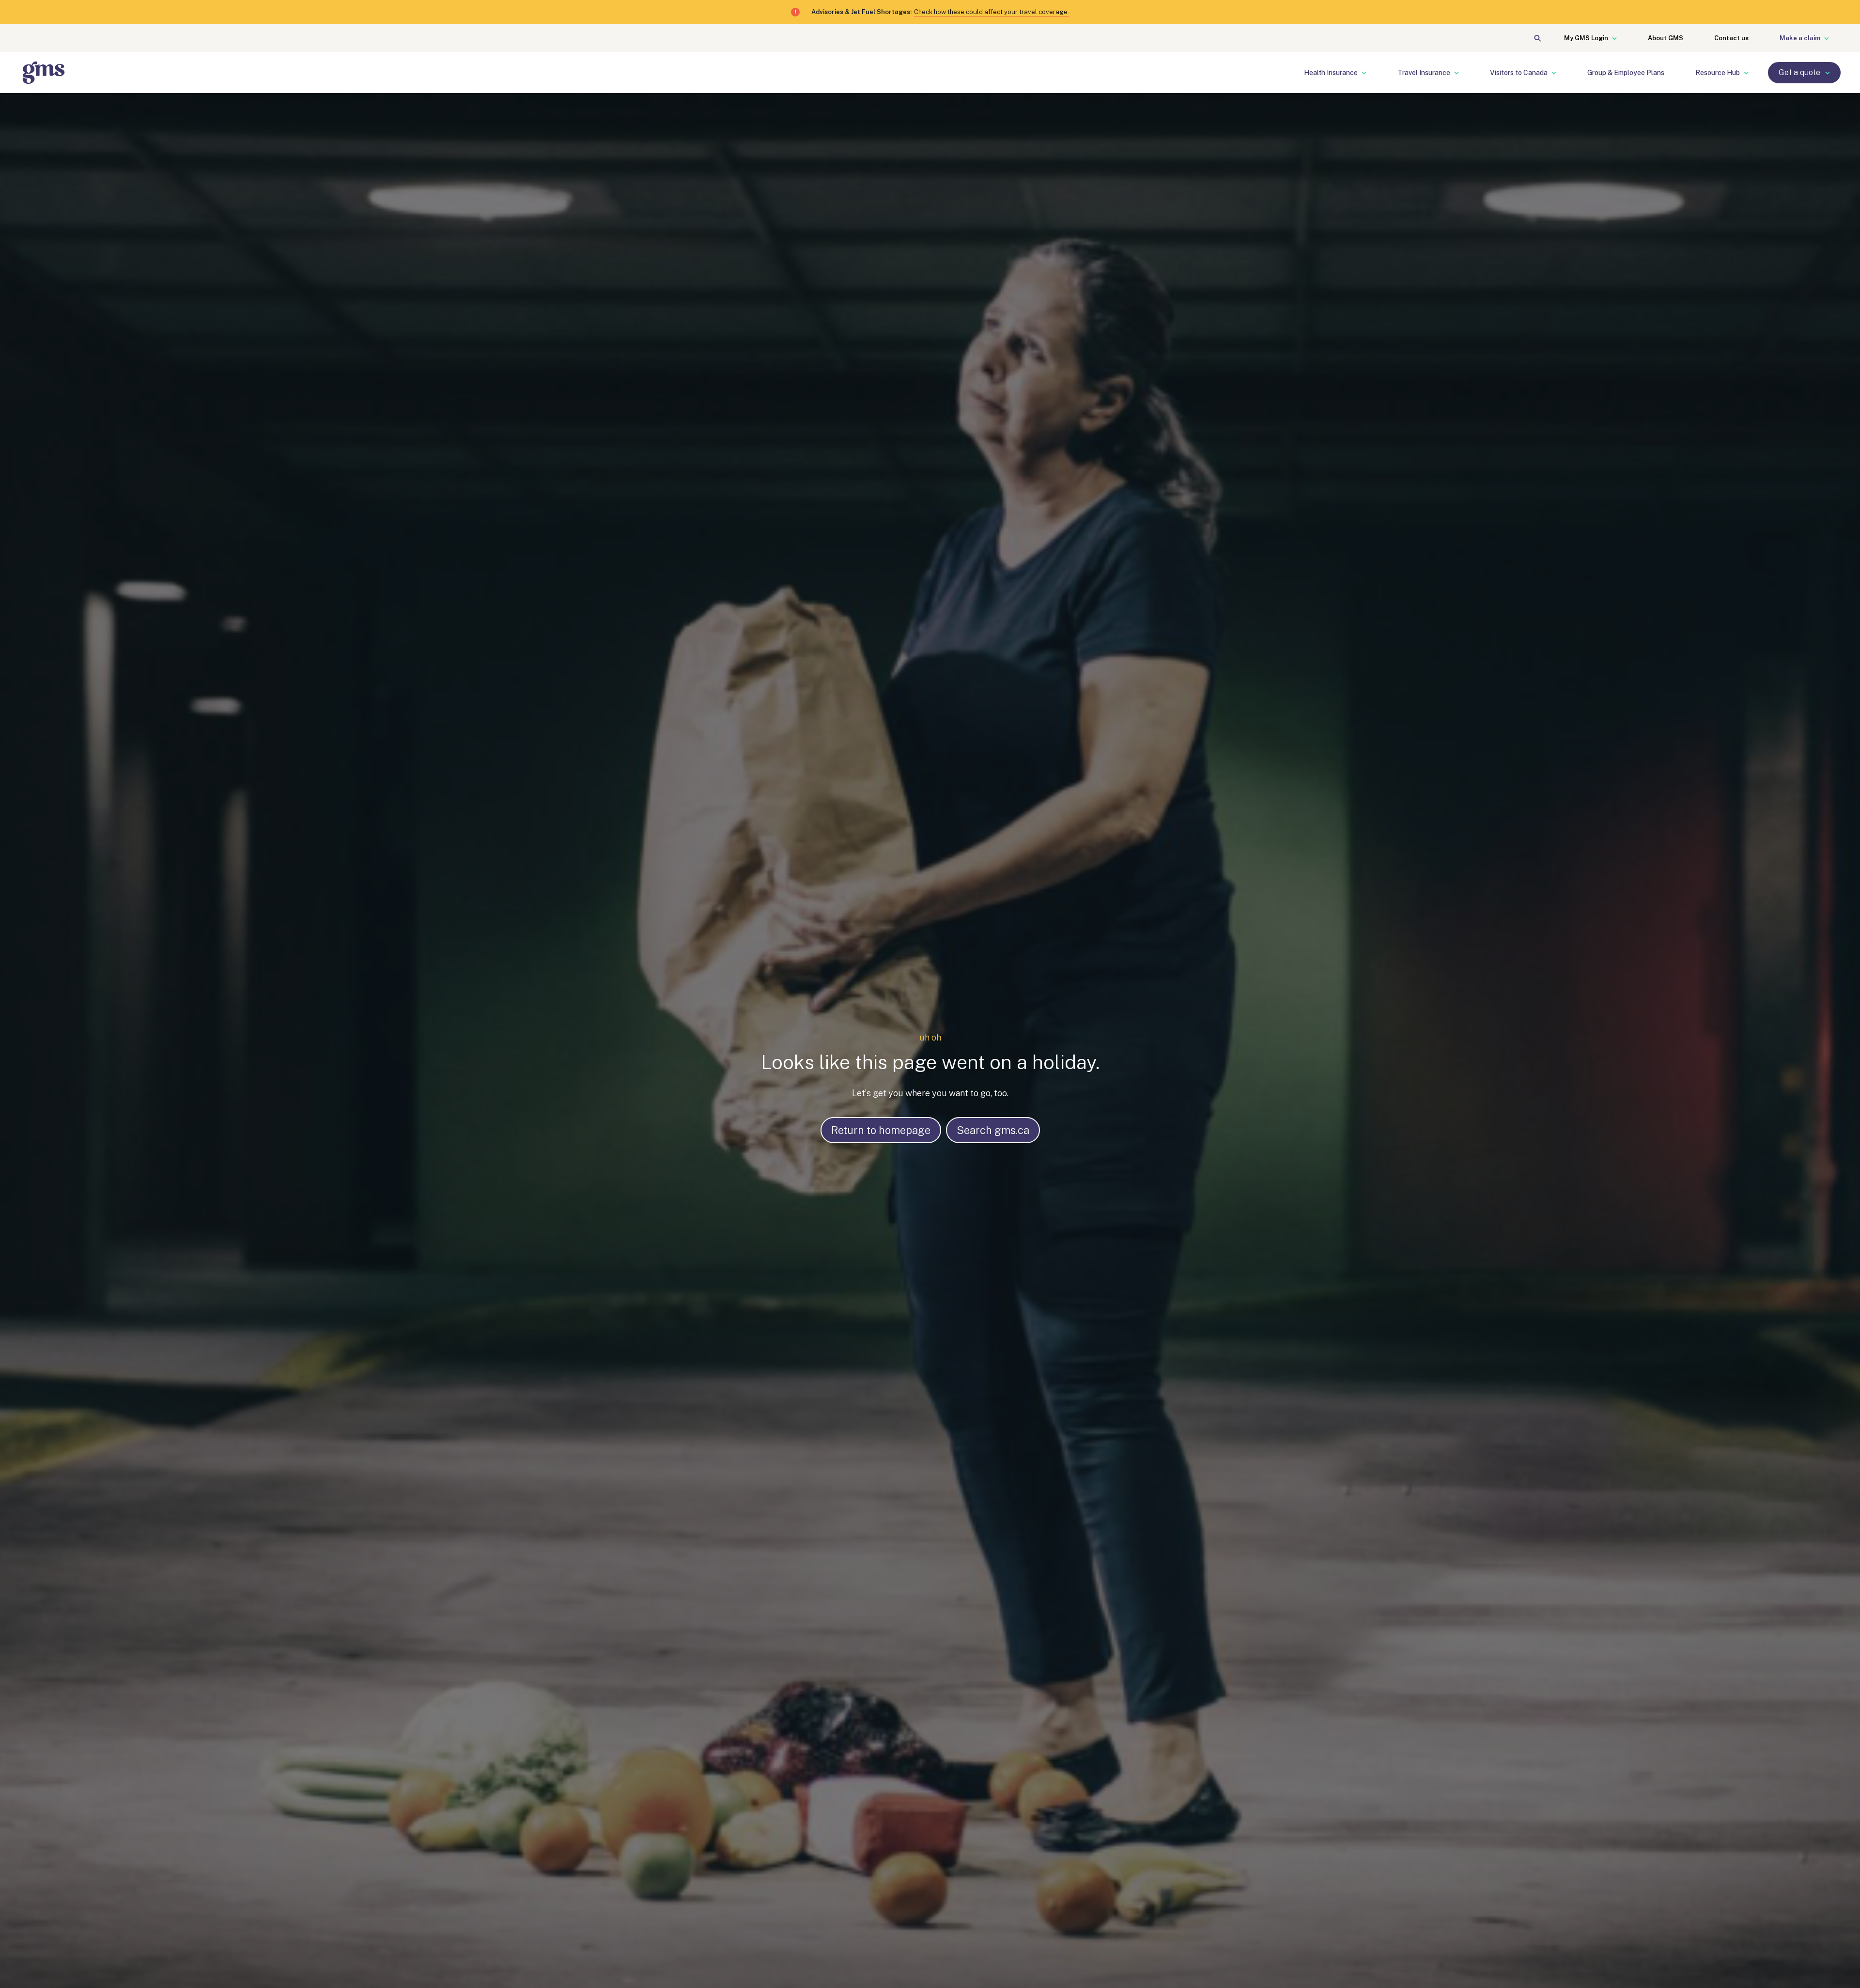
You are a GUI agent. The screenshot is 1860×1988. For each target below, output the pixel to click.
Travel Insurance (1424, 73)
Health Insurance (1331, 73)
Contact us (1731, 38)
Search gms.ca (993, 1130)
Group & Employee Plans (1626, 73)
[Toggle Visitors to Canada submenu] (1560, 73)
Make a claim (1800, 38)
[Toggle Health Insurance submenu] (1370, 73)
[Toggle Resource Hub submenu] (1752, 73)
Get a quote (1799, 72)
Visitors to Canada (1519, 73)
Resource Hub (1718, 73)
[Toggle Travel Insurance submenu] (1462, 73)
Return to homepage (881, 1130)
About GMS (1666, 38)
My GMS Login (1586, 38)
